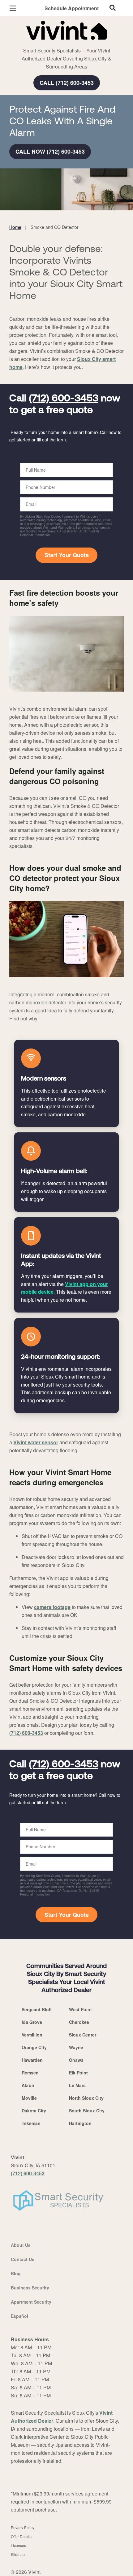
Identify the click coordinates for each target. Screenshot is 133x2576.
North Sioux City (86, 2098)
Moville (29, 2098)
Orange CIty (34, 2047)
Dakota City (34, 2111)
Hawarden (32, 2060)
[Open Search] (113, 8)
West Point (80, 2009)
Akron (28, 2085)
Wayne (76, 2047)
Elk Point (78, 2073)
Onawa (76, 2060)
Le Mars (77, 2085)
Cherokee (79, 2022)
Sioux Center (83, 2035)
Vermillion (32, 2035)
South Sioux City (87, 2111)
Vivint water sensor (36, 1442)
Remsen (30, 2073)
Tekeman (31, 2123)
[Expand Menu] (66, 43)
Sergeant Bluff (37, 2009)
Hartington (80, 2123)
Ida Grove (32, 2022)
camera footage (52, 1607)
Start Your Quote (67, 555)
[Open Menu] (13, 8)
